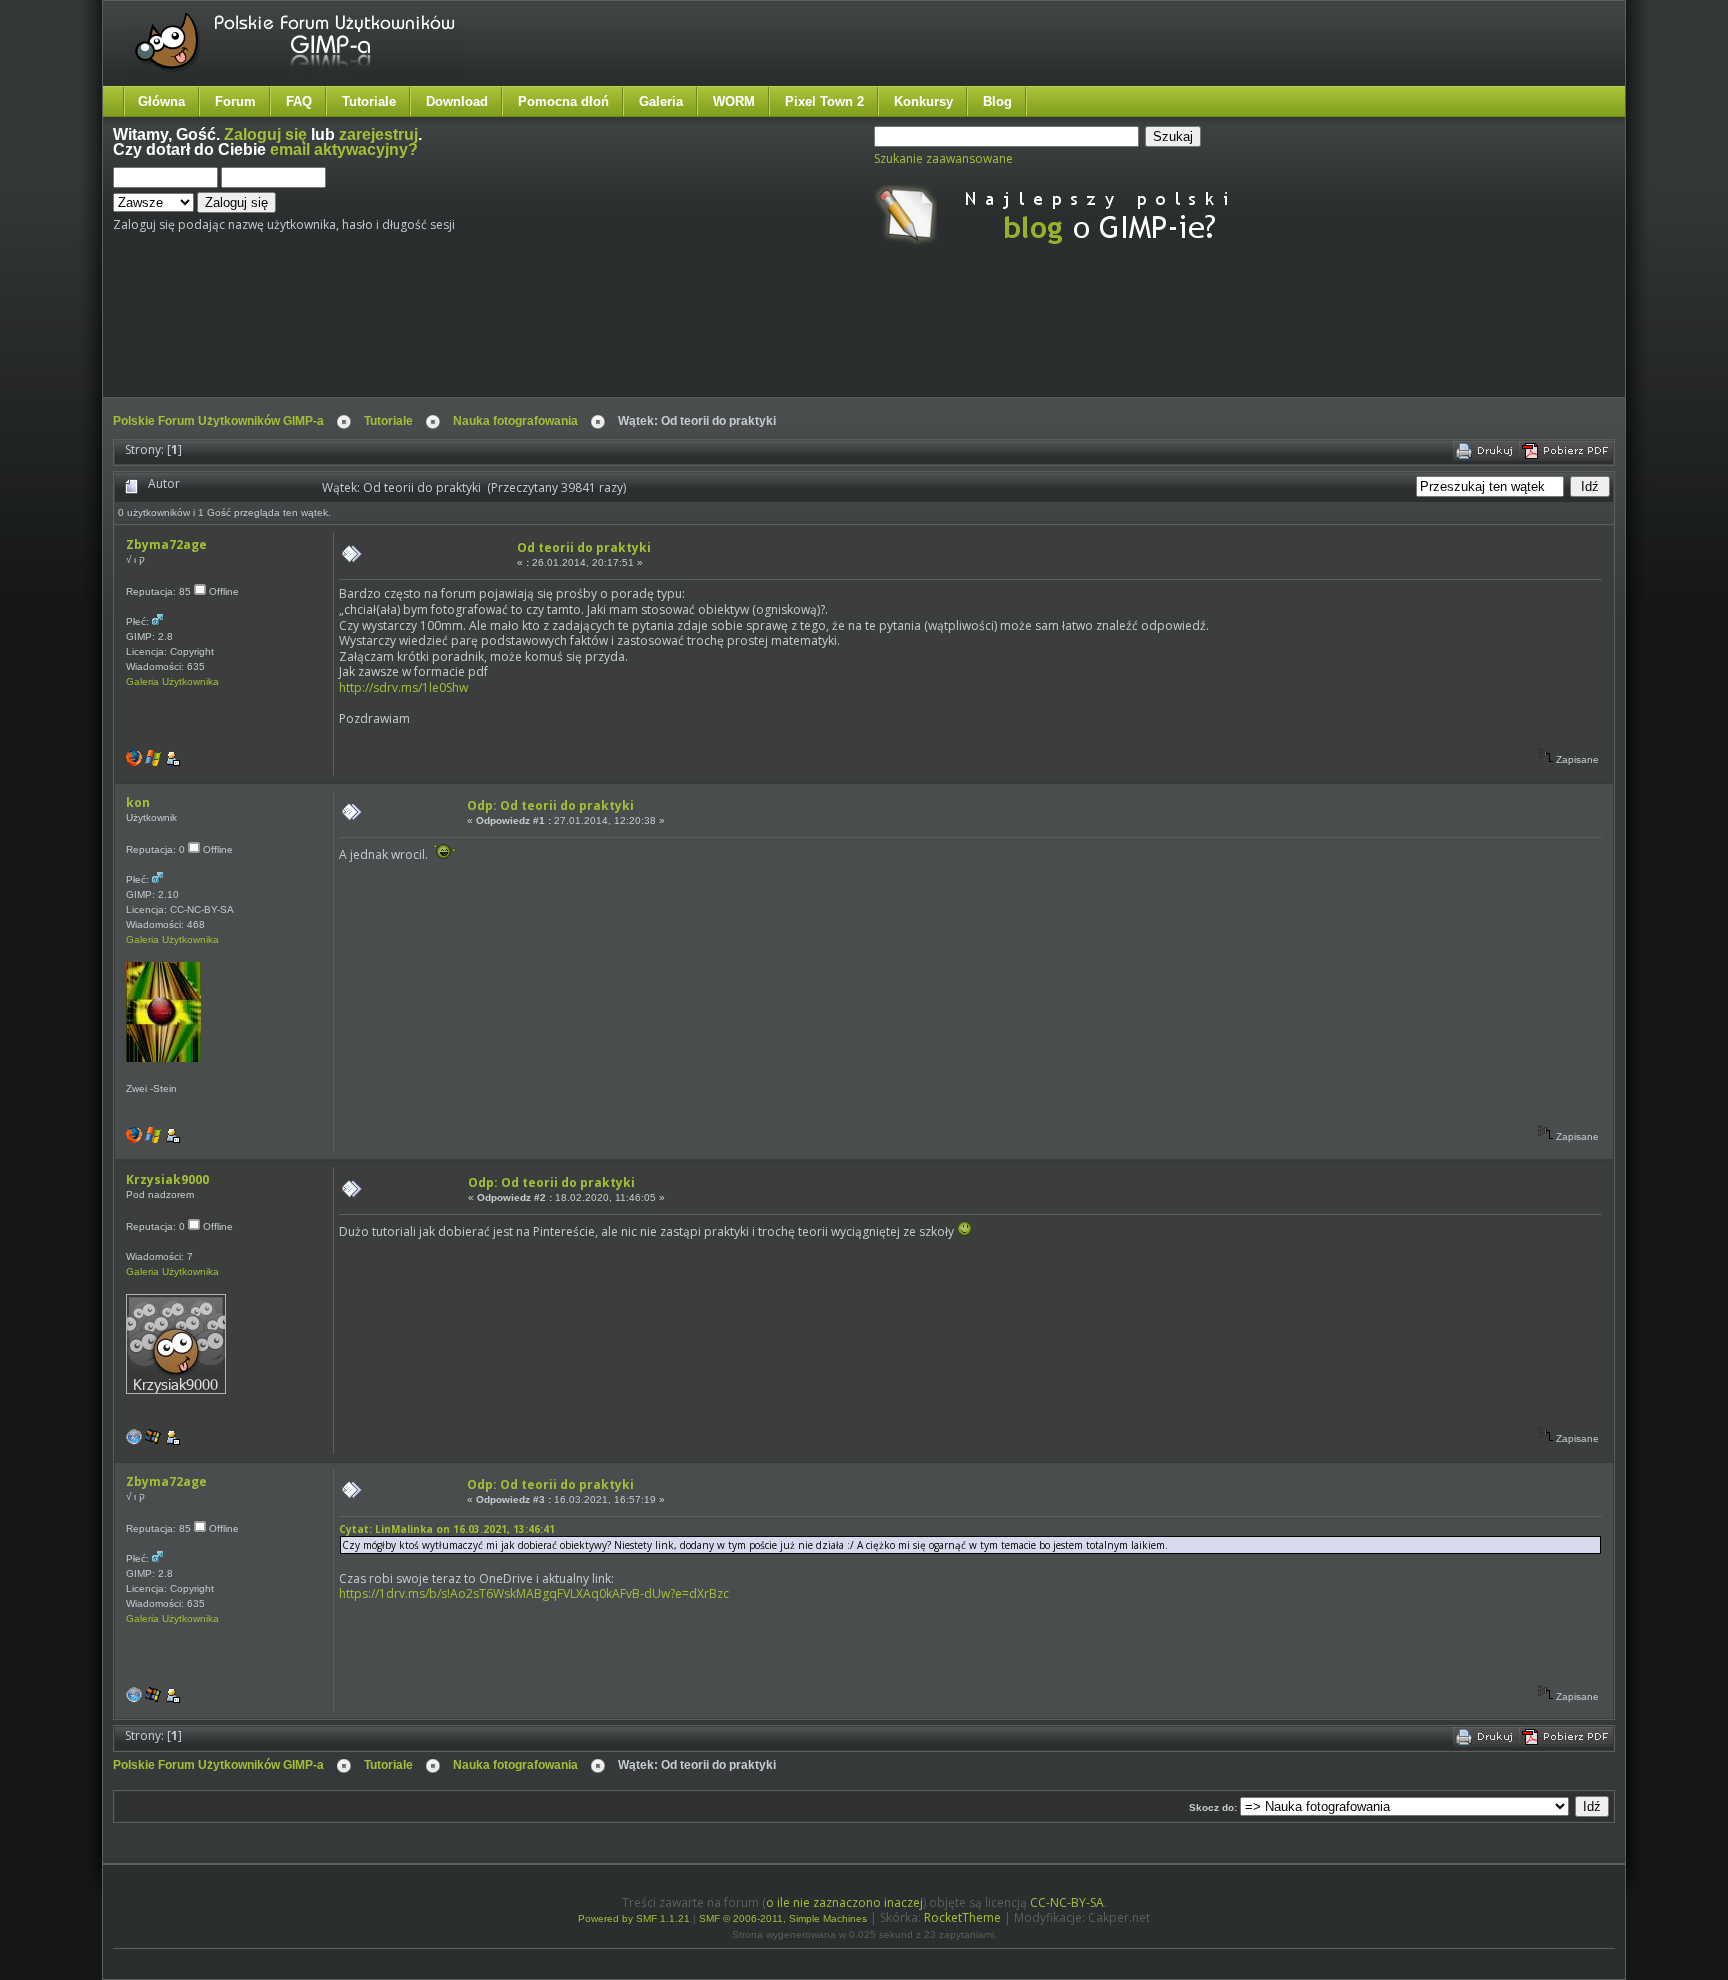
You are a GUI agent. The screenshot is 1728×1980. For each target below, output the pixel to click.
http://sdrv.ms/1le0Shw (403, 687)
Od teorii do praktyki (584, 547)
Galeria (661, 101)
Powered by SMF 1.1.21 (634, 1918)
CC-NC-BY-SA (1067, 1902)
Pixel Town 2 (824, 101)
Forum (235, 101)
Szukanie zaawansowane (943, 158)
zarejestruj (378, 134)
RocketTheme (962, 1917)
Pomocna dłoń (563, 101)
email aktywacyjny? (344, 149)
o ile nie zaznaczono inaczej (844, 1902)
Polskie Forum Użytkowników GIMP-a (218, 421)
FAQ (299, 101)
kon (138, 802)
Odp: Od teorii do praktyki (550, 805)
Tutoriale (369, 101)
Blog (997, 101)
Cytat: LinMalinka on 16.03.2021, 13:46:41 (447, 1529)
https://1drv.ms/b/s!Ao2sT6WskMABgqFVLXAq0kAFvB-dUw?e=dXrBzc (534, 1593)
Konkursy (923, 101)
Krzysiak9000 (167, 1179)
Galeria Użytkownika (172, 681)
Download (457, 101)
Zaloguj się (265, 134)
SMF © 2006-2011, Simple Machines (783, 1918)
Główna (161, 101)
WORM (734, 101)
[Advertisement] (488, 338)
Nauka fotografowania (515, 421)
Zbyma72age (166, 544)
